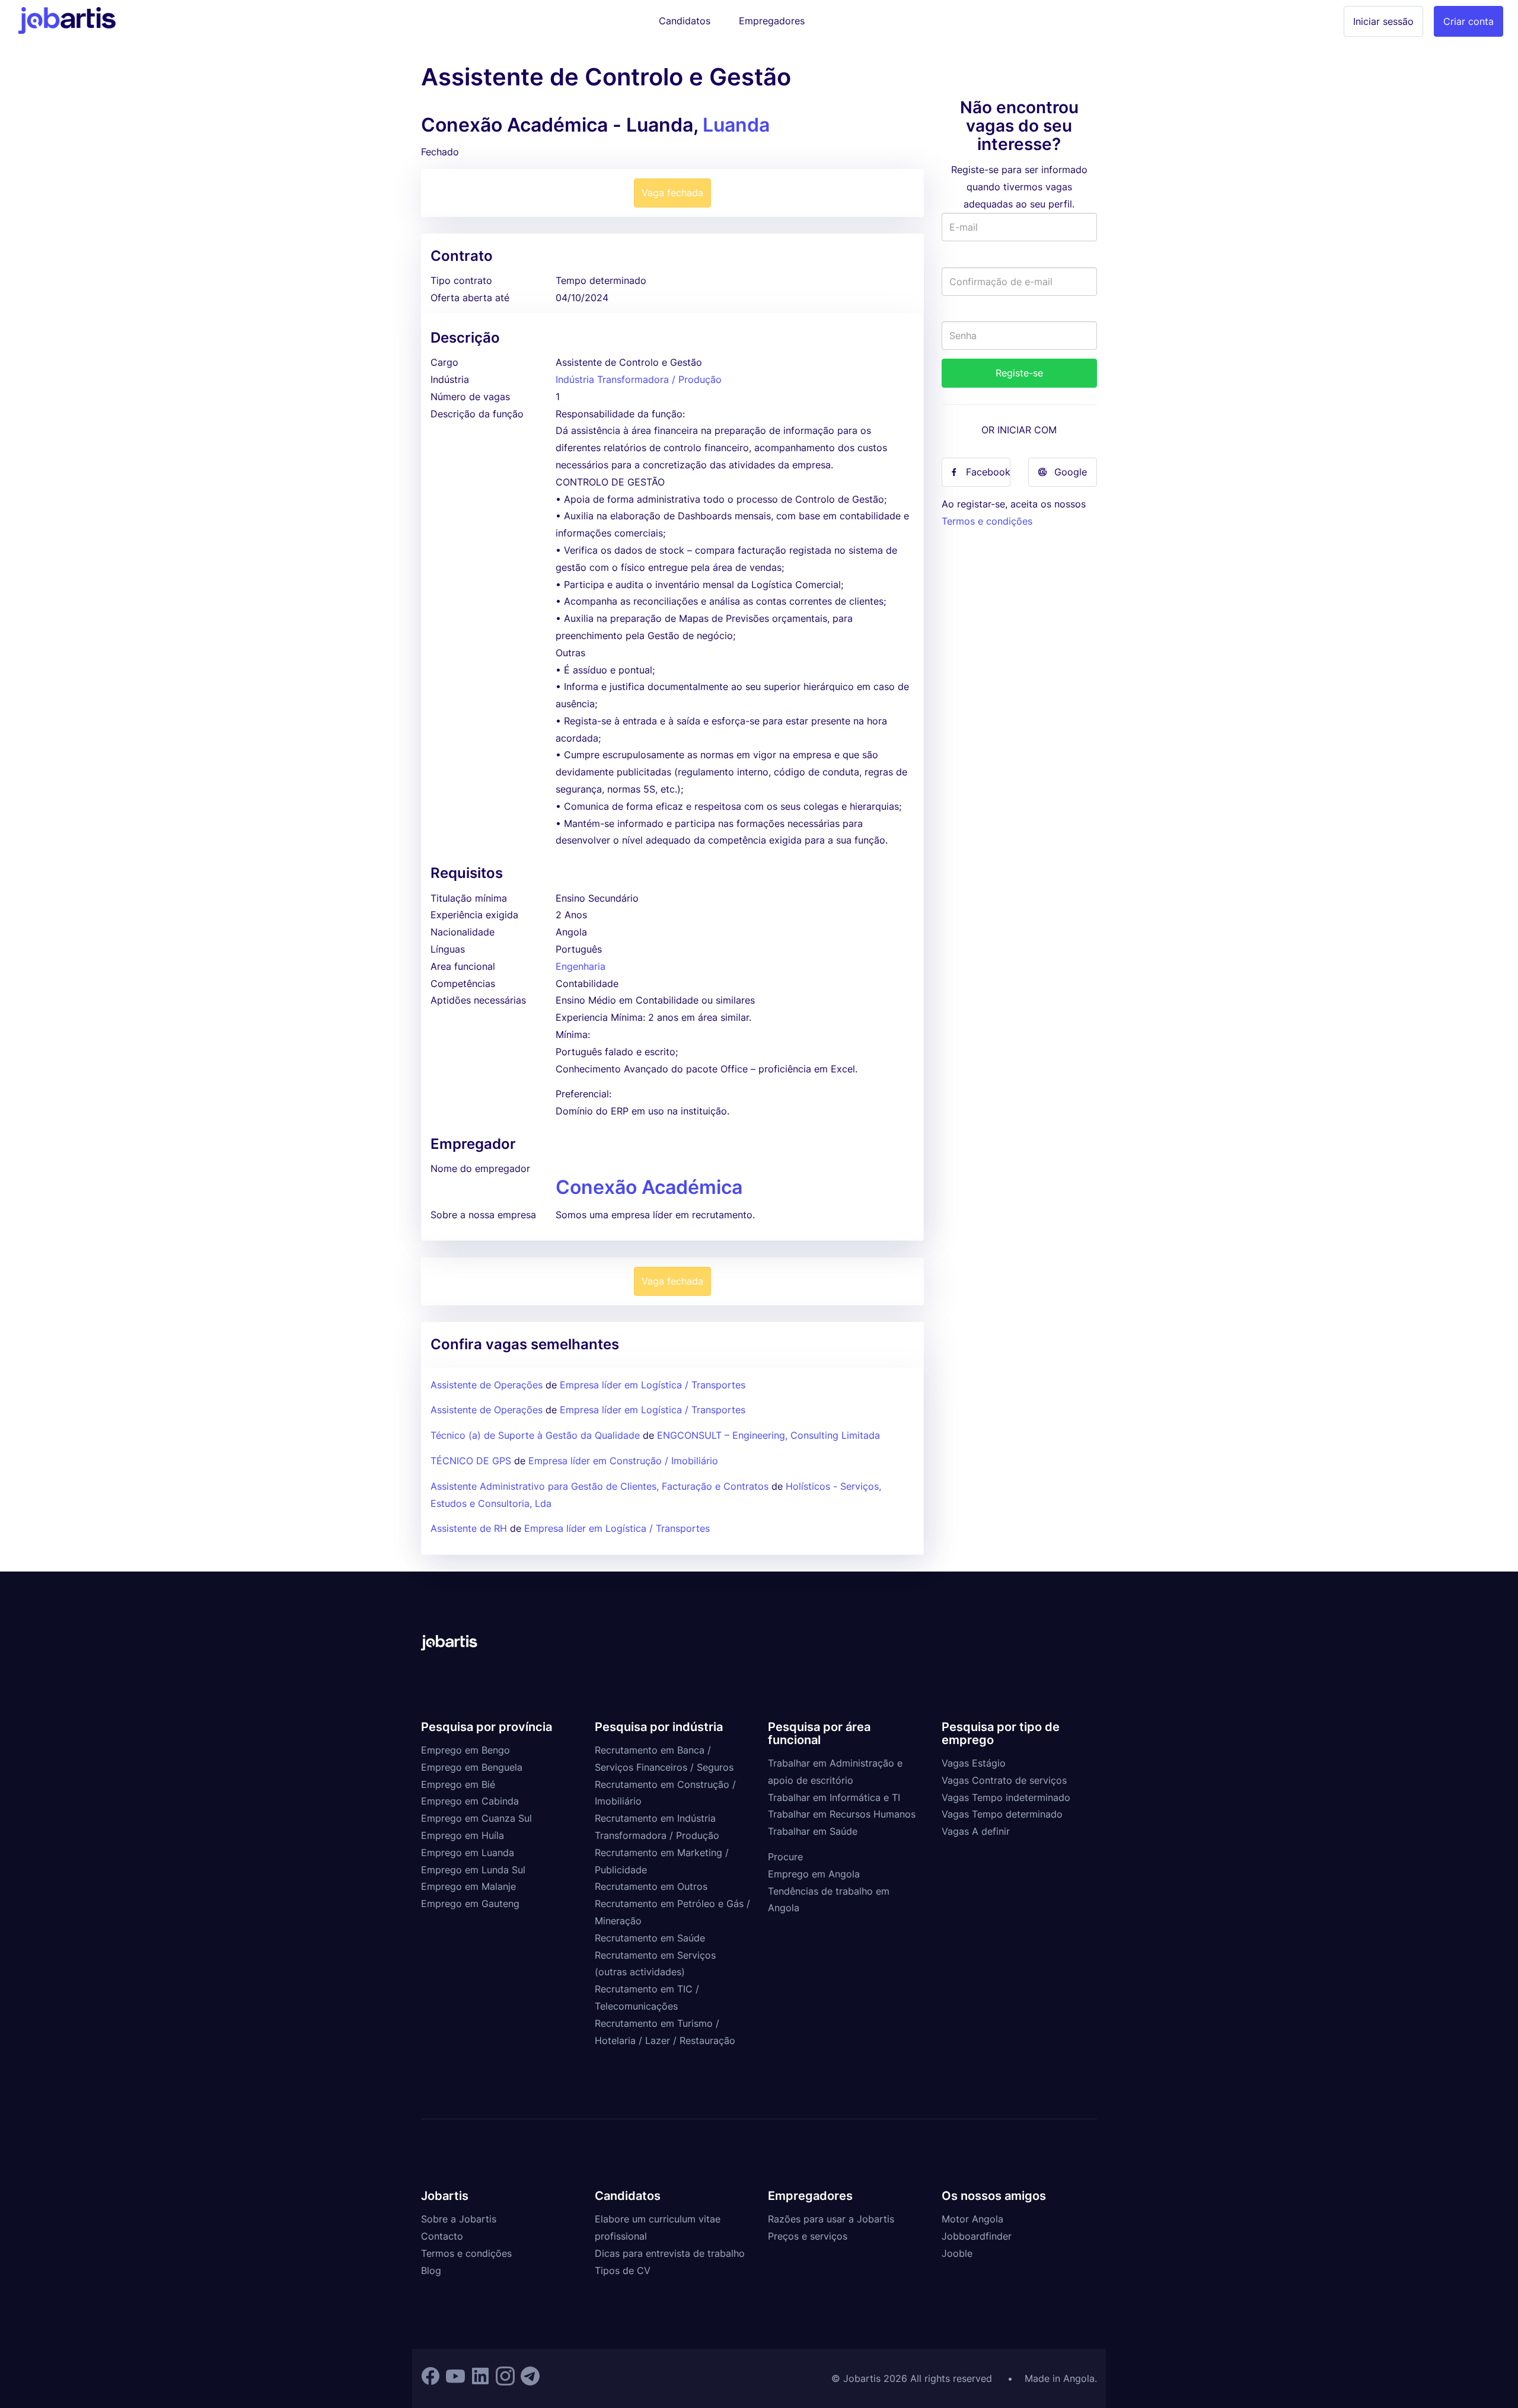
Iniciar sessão (1383, 21)
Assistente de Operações (487, 1385)
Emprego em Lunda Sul (473, 1870)
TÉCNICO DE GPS (471, 1461)
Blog (431, 2270)
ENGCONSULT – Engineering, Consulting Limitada (768, 1435)
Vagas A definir (976, 1831)
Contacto (442, 2236)
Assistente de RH (469, 1528)
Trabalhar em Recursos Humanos (842, 1814)
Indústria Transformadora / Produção (639, 379)
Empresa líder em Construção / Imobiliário (623, 1461)
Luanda (736, 125)
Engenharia (581, 966)
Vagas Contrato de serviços (1004, 1780)
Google (1071, 472)
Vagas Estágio (974, 1763)
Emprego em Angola (814, 1874)
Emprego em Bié (458, 1784)
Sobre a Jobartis (459, 2219)
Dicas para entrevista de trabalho (670, 2253)
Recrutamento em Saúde (650, 1938)
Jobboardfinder (977, 2236)
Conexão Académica (649, 1187)
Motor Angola (972, 2219)
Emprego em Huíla (463, 1835)
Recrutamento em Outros (651, 1886)
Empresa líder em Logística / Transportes (653, 1385)
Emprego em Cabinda (470, 1801)
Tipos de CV (623, 2270)
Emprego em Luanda (468, 1853)
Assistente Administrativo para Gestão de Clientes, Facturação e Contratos (601, 1486)
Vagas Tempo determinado (1002, 1814)
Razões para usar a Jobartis (831, 2219)
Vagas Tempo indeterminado (1006, 1797)
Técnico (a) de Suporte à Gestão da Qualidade (535, 1435)
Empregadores (772, 21)
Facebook (988, 472)
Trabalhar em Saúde (813, 1831)
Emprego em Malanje (468, 1886)
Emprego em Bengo (465, 1750)
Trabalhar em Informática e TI (834, 1797)
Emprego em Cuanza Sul (476, 1818)
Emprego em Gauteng (470, 1904)
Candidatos (685, 21)
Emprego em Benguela (472, 1767)
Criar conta (1468, 21)
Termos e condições (987, 521)
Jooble (957, 2253)
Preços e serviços (808, 2236)
